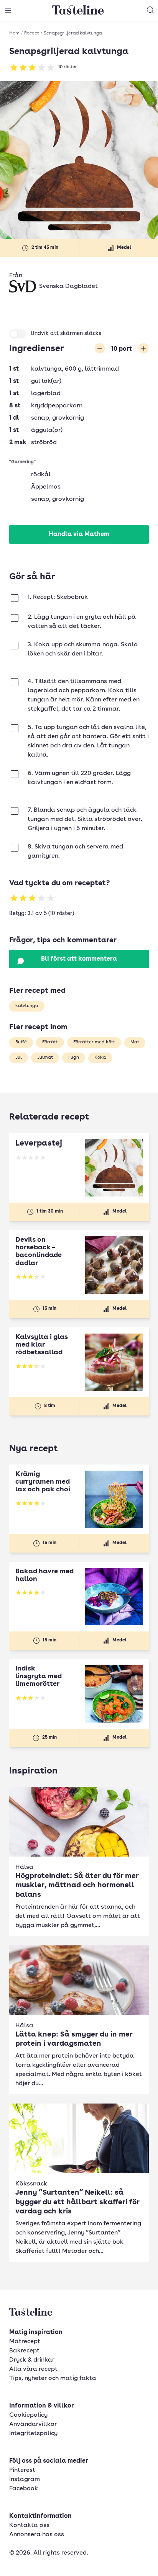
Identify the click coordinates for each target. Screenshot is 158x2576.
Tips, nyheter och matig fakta (53, 2378)
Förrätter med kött (94, 1042)
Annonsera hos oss (37, 2535)
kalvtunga (27, 1006)
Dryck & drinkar (32, 2360)
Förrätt (50, 1042)
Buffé (21, 1042)
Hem (14, 33)
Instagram (25, 2480)
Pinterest (22, 2470)
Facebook (24, 2489)
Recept (32, 33)
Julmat (45, 1058)
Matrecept (25, 2342)
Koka (100, 1058)
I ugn (74, 1058)
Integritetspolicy (33, 2434)
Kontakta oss (29, 2525)
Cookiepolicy (28, 2415)
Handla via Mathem (79, 534)
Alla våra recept (33, 2369)
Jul (19, 1058)
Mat (135, 1042)
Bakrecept (24, 2351)
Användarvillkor (33, 2424)
